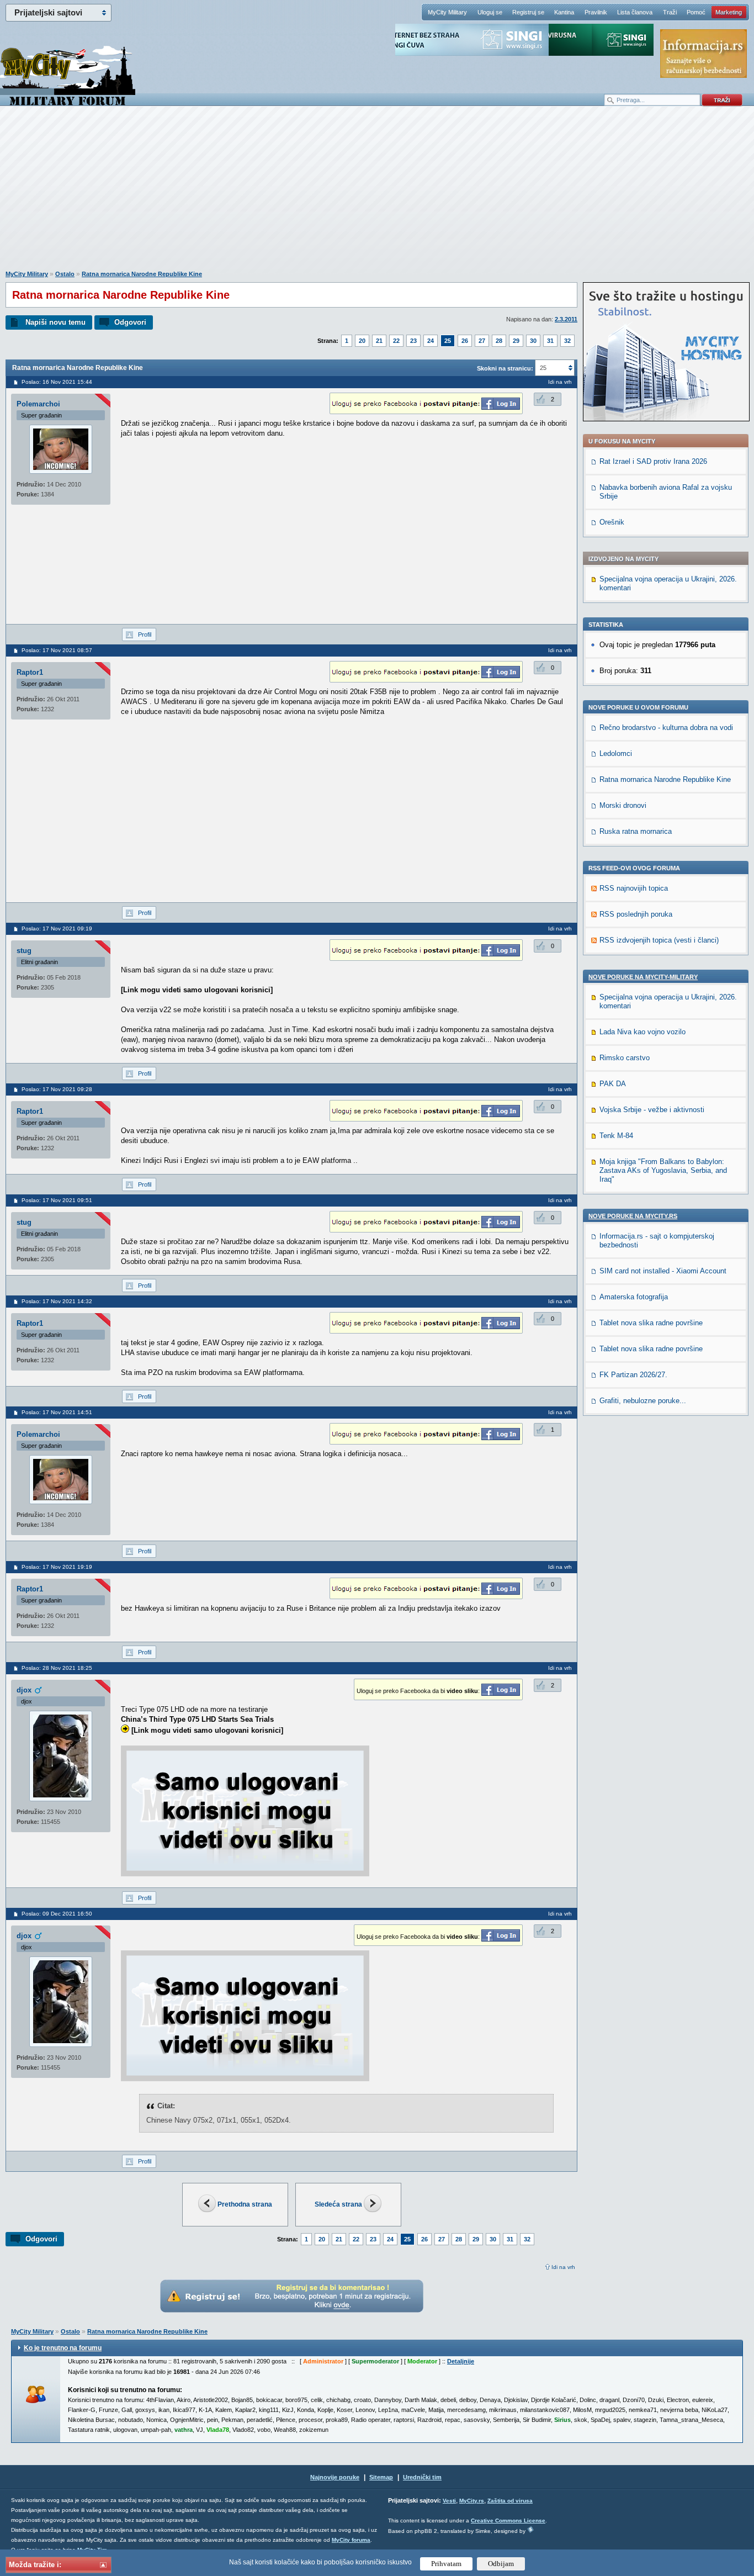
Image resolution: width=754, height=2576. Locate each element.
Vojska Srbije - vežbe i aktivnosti (652, 1110)
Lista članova (635, 12)
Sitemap (381, 2477)
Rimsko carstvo (625, 1058)
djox (24, 1690)
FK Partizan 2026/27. (633, 1375)
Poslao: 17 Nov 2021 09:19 (57, 929)
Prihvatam (446, 2564)
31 (550, 341)
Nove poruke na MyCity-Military (643, 977)
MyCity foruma (351, 2540)
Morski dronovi (623, 805)
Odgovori (130, 322)
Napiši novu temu (55, 322)
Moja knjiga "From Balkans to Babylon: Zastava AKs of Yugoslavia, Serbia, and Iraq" (663, 1170)
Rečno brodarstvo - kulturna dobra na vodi (666, 728)
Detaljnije (461, 2361)
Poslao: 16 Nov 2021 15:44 (57, 382)
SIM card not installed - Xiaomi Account (663, 1271)
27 (482, 341)
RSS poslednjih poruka (636, 914)
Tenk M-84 (616, 1136)
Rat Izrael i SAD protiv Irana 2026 (653, 461)
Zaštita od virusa (510, 2501)
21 (379, 341)
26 (465, 341)
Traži (670, 12)
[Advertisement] (377, 194)
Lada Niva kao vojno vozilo (643, 1032)
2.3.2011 (566, 319)
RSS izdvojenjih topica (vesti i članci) (659, 940)
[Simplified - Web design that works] (530, 2529)
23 (413, 341)
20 (362, 341)
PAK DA (613, 1084)
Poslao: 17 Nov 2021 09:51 (57, 1200)
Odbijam (501, 2564)
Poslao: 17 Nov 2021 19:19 (57, 1567)
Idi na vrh (563, 2267)
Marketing (729, 12)
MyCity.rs (472, 2501)
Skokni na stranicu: (505, 368)
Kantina (564, 12)
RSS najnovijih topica (634, 888)
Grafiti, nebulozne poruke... (643, 1401)
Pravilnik (596, 12)
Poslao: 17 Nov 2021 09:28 (57, 1089)
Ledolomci (616, 753)
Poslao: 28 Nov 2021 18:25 (57, 1668)
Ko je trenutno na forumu (63, 2348)
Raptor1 (30, 672)
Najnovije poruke (335, 2477)
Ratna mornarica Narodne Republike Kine (142, 274)
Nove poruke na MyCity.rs (633, 1216)
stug (24, 951)
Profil (145, 634)
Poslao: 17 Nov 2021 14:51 (57, 1412)
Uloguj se (490, 12)
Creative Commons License (508, 2521)
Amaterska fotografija (634, 1297)
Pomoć (696, 12)
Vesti (449, 2501)
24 (431, 341)
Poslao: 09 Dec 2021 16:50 (57, 1914)
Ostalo (65, 274)
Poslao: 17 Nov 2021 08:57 (57, 650)
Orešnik (612, 522)
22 (396, 341)
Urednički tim (422, 2477)
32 (567, 341)
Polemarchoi (38, 404)
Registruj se (528, 12)
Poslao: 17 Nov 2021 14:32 (57, 1301)
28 (499, 341)
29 (516, 341)
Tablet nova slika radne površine (651, 1323)
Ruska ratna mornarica (636, 831)
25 (448, 341)
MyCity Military (447, 12)
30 (533, 341)
